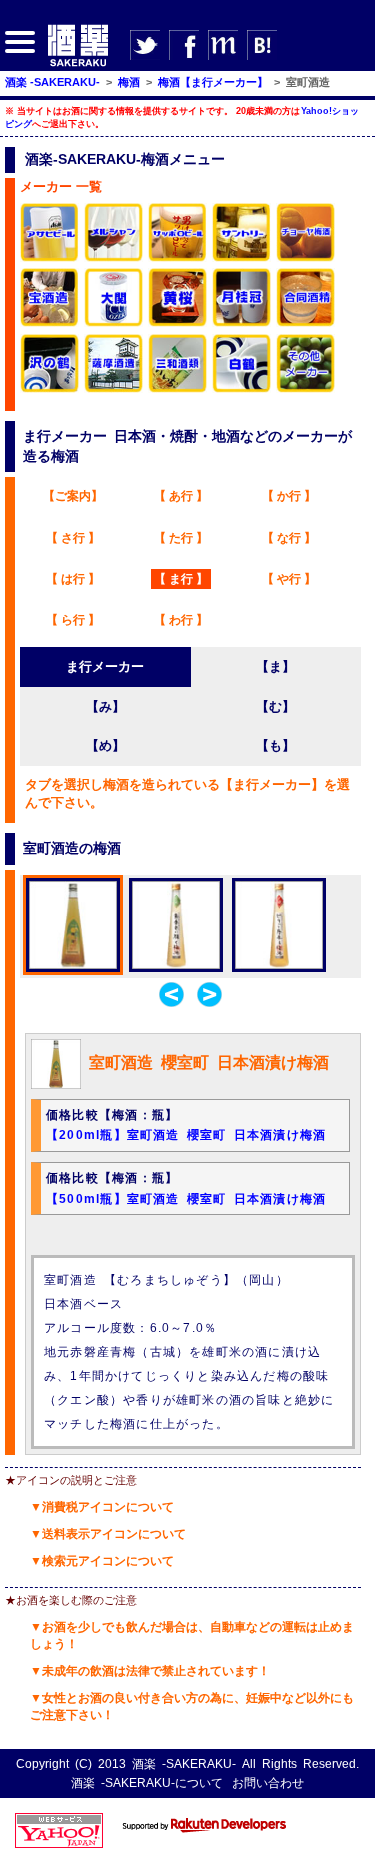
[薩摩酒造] (114, 389)
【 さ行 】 (73, 538)
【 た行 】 (181, 538)
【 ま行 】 (181, 579)
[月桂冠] (242, 323)
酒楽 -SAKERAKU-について (147, 1783)
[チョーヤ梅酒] (306, 258)
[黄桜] (178, 323)
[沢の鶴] (50, 389)
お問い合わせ (268, 1783)
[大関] (114, 323)
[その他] (306, 389)
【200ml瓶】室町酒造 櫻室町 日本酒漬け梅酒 (186, 1135)
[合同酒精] (306, 323)
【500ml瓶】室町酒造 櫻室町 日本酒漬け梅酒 (186, 1199)
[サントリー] (242, 258)
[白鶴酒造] (242, 389)
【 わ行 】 (181, 620)
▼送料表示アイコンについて (108, 1534)
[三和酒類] (178, 389)
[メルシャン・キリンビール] (114, 258)
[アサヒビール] (50, 258)
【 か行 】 (289, 496)
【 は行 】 (73, 579)
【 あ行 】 (181, 496)
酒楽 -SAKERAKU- (184, 1764)
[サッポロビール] (178, 258)
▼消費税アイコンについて (102, 1507)
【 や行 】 (289, 579)
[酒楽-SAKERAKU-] (78, 65)
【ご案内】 (73, 496)
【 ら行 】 (73, 620)
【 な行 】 (289, 538)
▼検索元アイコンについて (102, 1561)
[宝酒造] (50, 323)
